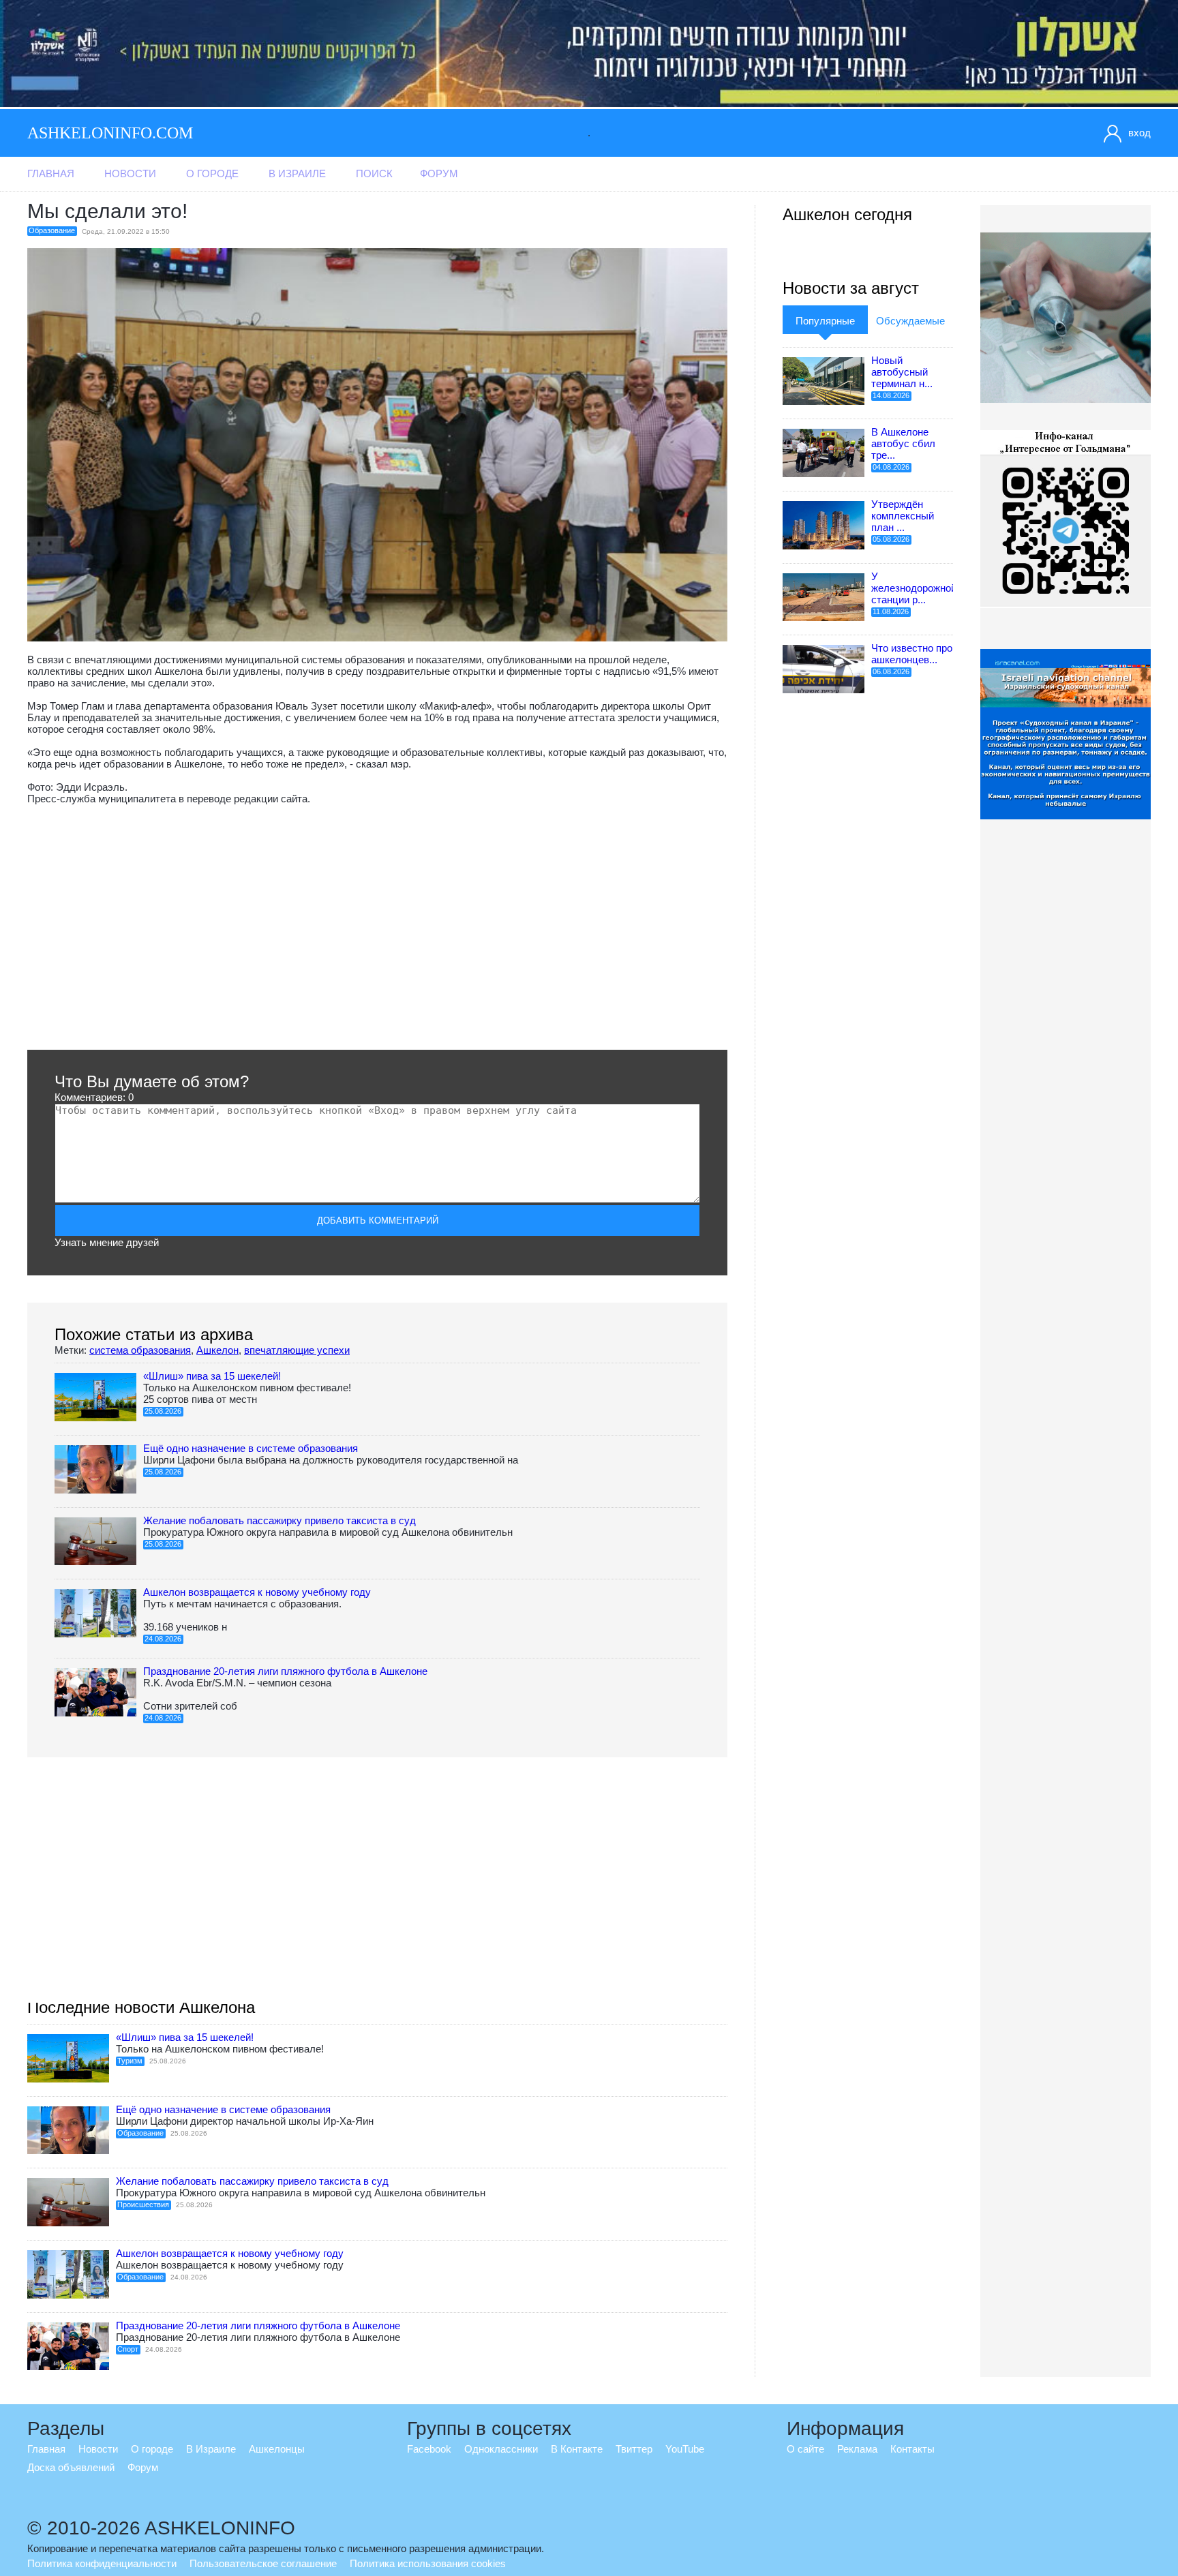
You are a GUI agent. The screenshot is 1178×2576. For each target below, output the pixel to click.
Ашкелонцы (277, 2449)
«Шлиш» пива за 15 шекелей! (212, 1376)
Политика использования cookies (428, 2563)
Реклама (857, 2449)
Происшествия (143, 2204)
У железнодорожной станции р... (914, 588)
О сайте (805, 2449)
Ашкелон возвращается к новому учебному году (257, 1592)
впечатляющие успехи (297, 1350)
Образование (52, 230)
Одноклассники (501, 2449)
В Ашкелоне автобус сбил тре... (903, 443)
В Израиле (297, 173)
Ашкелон (217, 1350)
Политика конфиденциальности (102, 2563)
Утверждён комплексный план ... (903, 516)
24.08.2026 (163, 1639)
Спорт (128, 2349)
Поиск (374, 173)
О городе (212, 173)
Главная (51, 173)
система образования (140, 1350)
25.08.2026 (163, 1411)
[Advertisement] (377, 927)
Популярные (825, 321)
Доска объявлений (71, 2467)
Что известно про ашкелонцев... (912, 654)
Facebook (429, 2449)
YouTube (685, 2449)
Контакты (912, 2449)
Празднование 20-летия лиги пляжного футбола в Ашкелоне (285, 1671)
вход (1139, 133)
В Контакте (577, 2449)
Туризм (130, 2061)
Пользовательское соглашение (263, 2563)
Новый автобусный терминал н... (902, 372)
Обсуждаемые (910, 321)
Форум (439, 173)
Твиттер (634, 2449)
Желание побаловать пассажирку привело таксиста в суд (280, 1520)
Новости (130, 173)
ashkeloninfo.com (110, 133)
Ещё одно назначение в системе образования (251, 1448)
